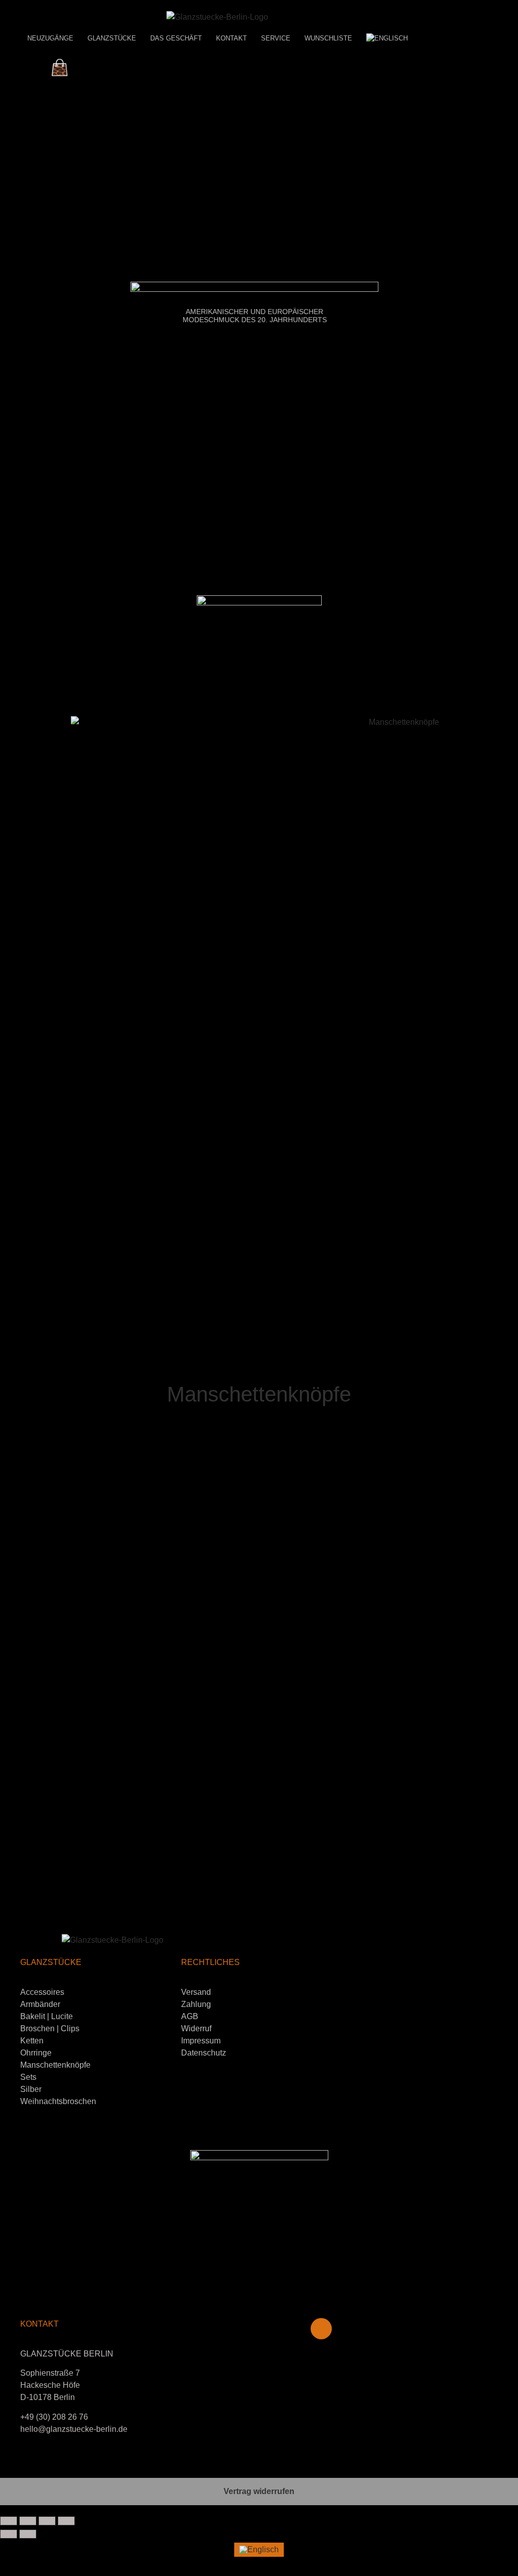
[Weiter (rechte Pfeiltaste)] (28, 2534)
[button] (10, 1226)
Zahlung (196, 2004)
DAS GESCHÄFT (176, 38)
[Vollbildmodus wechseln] (28, 2521)
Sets (28, 2077)
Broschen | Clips (50, 2028)
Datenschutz (204, 2053)
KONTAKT (231, 38)
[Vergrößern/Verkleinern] (9, 2521)
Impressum (201, 2041)
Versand (196, 1992)
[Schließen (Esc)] (66, 2521)
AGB (190, 2016)
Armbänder (40, 2004)
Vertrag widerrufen (259, 2491)
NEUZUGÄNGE (50, 38)
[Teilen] (47, 2521)
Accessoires (42, 1992)
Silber (31, 2089)
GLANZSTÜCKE (112, 38)
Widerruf (196, 2028)
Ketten (32, 2041)
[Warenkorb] (60, 68)
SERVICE (276, 38)
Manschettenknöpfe (55, 2065)
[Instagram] (321, 2329)
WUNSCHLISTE (328, 38)
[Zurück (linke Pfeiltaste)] (9, 2534)
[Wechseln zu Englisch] (387, 38)
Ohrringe (36, 2053)
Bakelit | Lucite (47, 2016)
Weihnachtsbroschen (58, 2101)
